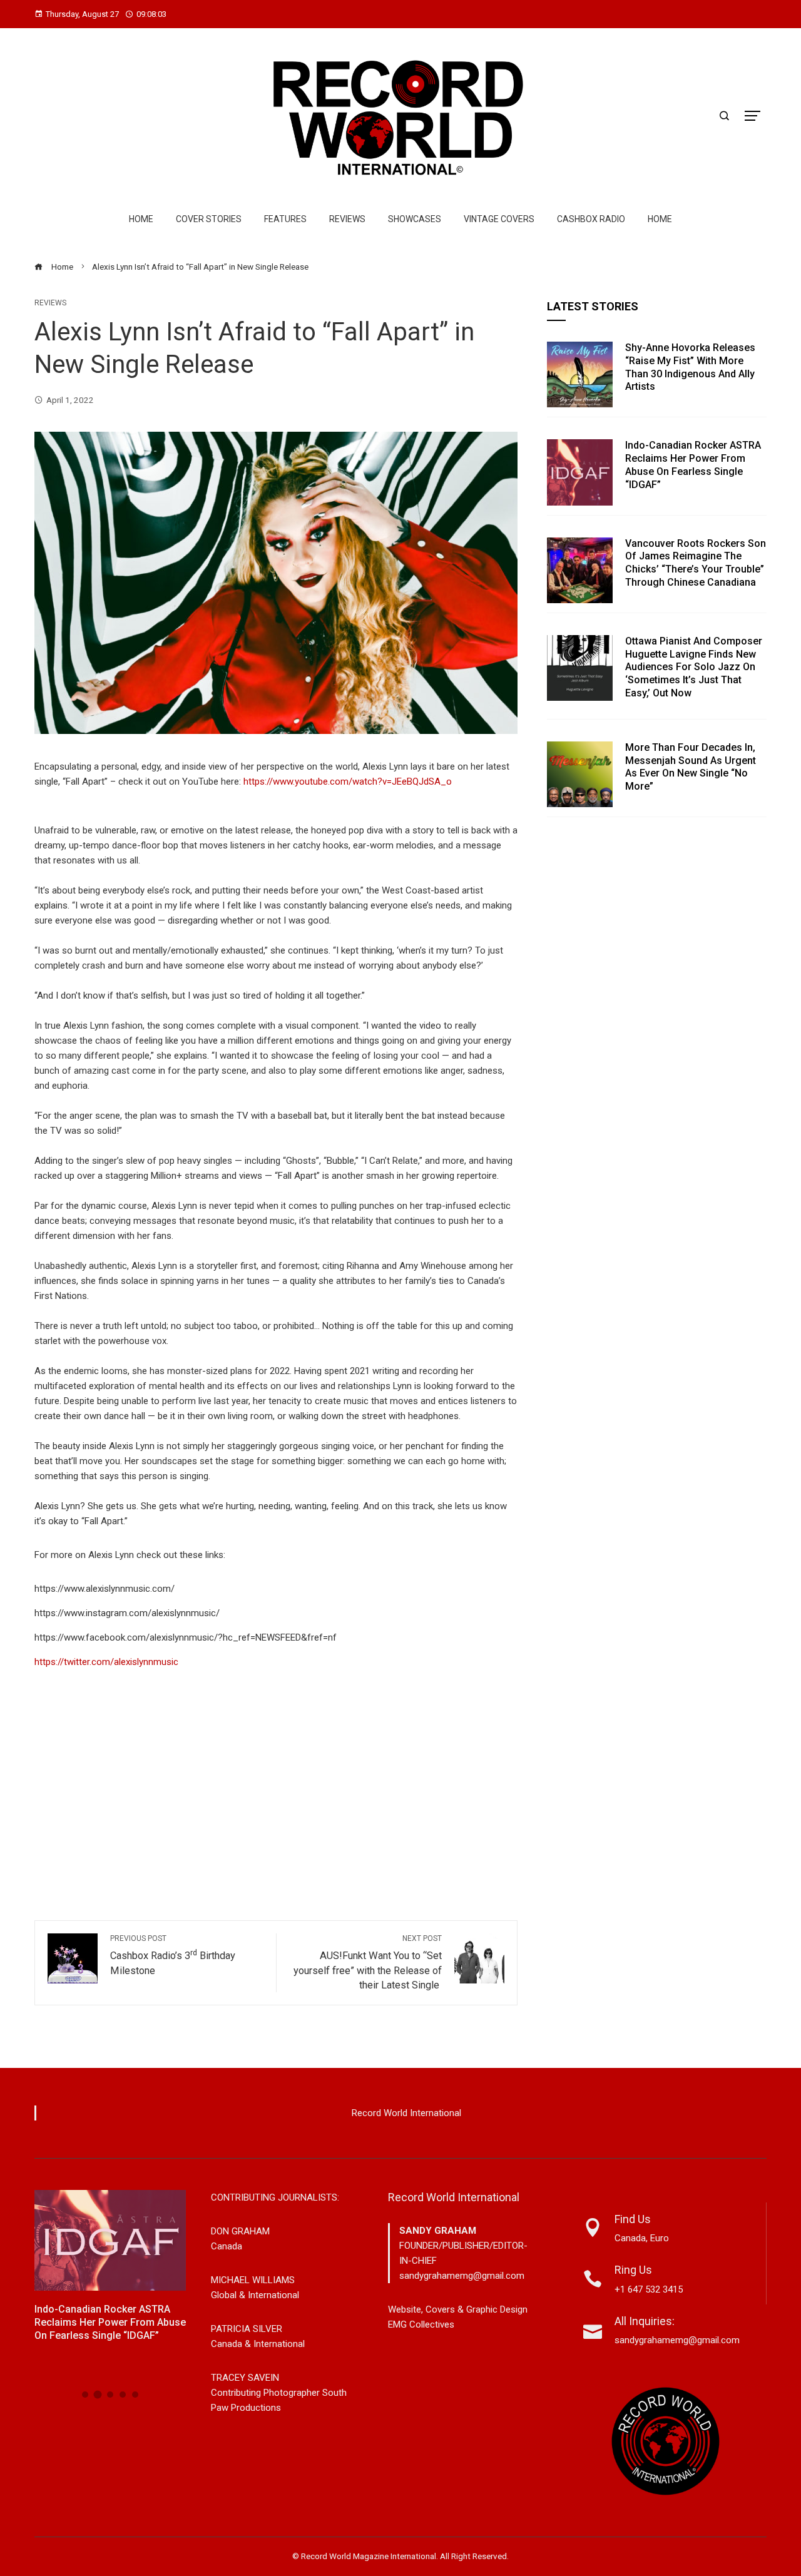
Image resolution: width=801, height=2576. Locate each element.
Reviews (347, 219)
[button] (85, 2395)
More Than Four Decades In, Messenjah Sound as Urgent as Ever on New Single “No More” (691, 767)
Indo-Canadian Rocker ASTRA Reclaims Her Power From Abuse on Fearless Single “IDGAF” (693, 465)
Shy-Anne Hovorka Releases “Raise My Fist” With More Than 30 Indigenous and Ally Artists (690, 367)
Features (285, 219)
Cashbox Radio (591, 219)
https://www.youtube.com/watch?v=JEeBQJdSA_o (348, 781)
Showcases (415, 219)
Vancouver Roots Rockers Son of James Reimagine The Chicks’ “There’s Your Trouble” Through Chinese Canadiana (696, 563)
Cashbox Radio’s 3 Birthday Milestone (173, 1955)
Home (141, 219)
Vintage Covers (499, 219)
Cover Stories (209, 219)
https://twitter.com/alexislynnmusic (106, 1662)
